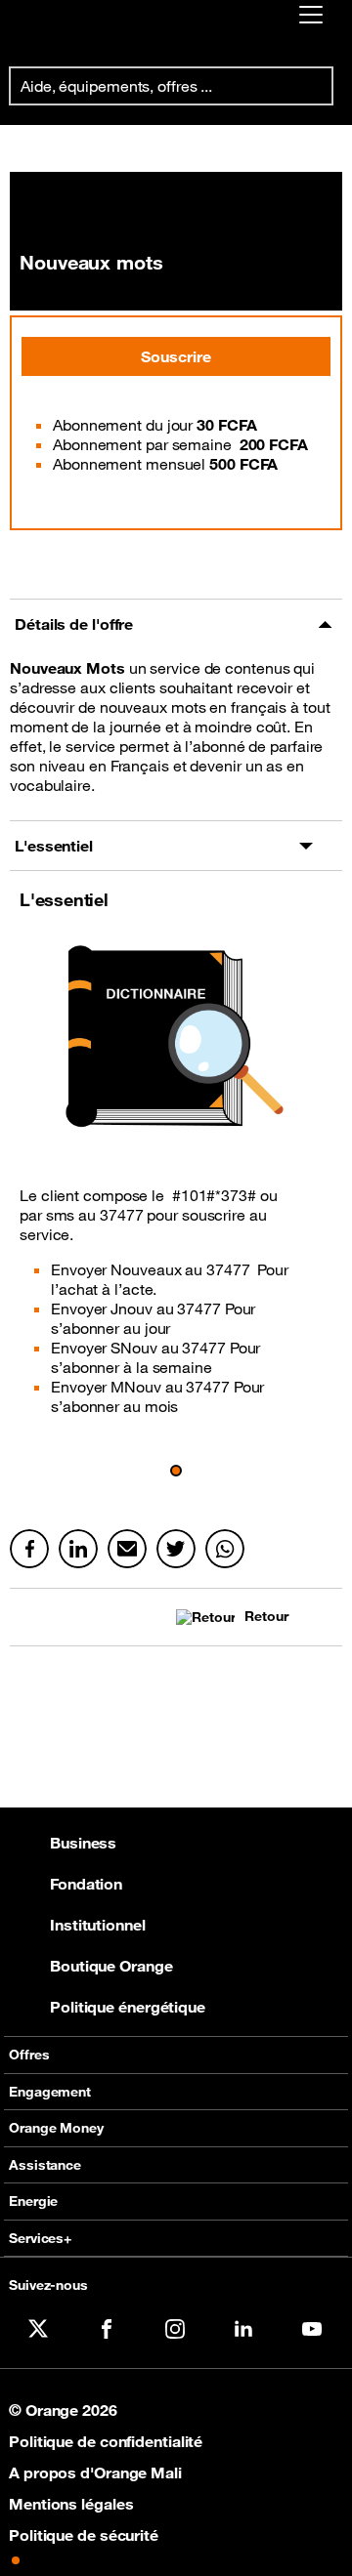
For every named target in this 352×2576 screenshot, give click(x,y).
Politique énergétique (128, 2007)
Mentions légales (71, 2504)
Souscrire (176, 356)
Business (83, 1843)
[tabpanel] (176, 735)
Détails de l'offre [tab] (74, 624)
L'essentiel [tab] (54, 846)
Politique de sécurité (84, 2535)
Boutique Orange (111, 1966)
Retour (266, 1617)
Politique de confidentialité (106, 2441)
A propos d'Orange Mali (95, 2472)
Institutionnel (98, 1925)
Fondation (86, 1884)
